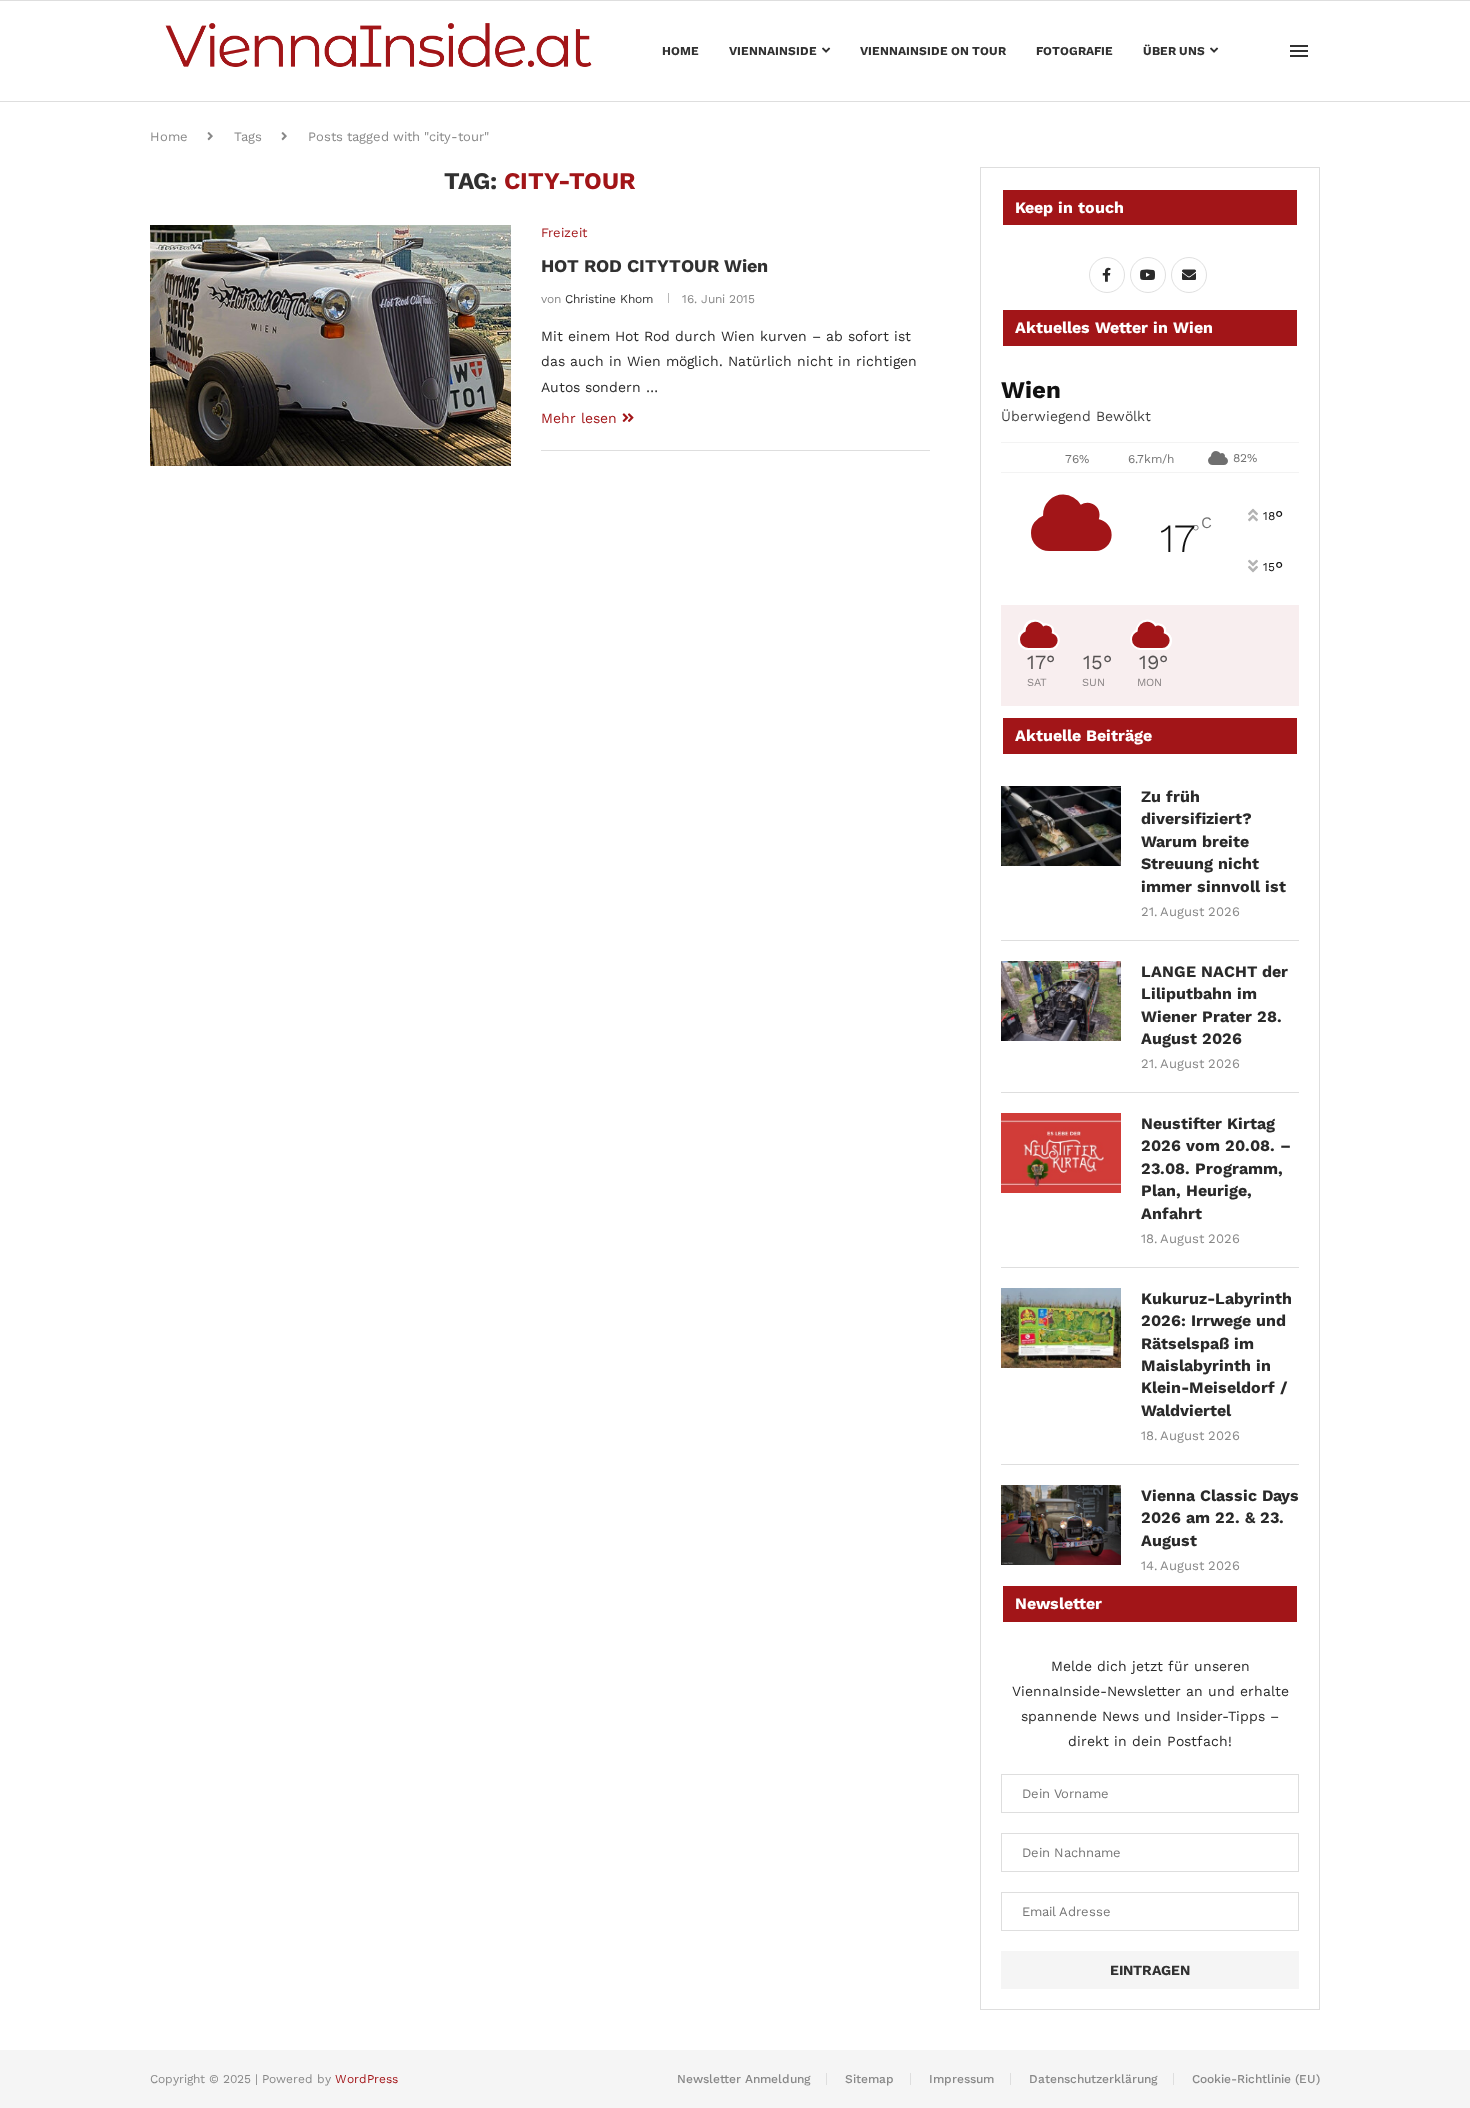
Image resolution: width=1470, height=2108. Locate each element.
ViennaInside (773, 51)
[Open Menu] (1299, 51)
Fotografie (1074, 51)
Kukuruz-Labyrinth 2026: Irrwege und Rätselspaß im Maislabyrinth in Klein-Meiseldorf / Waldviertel (1216, 1354)
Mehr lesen (579, 418)
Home (680, 51)
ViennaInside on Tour (933, 51)
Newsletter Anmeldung (743, 2079)
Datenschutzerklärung (1093, 2079)
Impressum (961, 2079)
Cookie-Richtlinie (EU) (1256, 2079)
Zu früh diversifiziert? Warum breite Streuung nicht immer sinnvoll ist (1213, 841)
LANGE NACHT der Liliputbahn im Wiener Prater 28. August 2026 (1214, 1005)
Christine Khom (609, 299)
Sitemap (869, 2079)
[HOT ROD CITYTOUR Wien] (330, 345)
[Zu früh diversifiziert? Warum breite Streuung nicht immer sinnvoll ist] (1061, 826)
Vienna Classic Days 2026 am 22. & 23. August (1220, 1518)
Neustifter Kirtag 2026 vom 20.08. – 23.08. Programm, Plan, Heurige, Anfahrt (1216, 1168)
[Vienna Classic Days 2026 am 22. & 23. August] (1061, 1525)
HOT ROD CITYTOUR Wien (654, 265)
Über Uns (1174, 51)
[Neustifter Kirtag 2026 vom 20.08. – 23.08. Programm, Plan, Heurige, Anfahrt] (1061, 1153)
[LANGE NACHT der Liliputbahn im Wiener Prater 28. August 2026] (1061, 1001)
